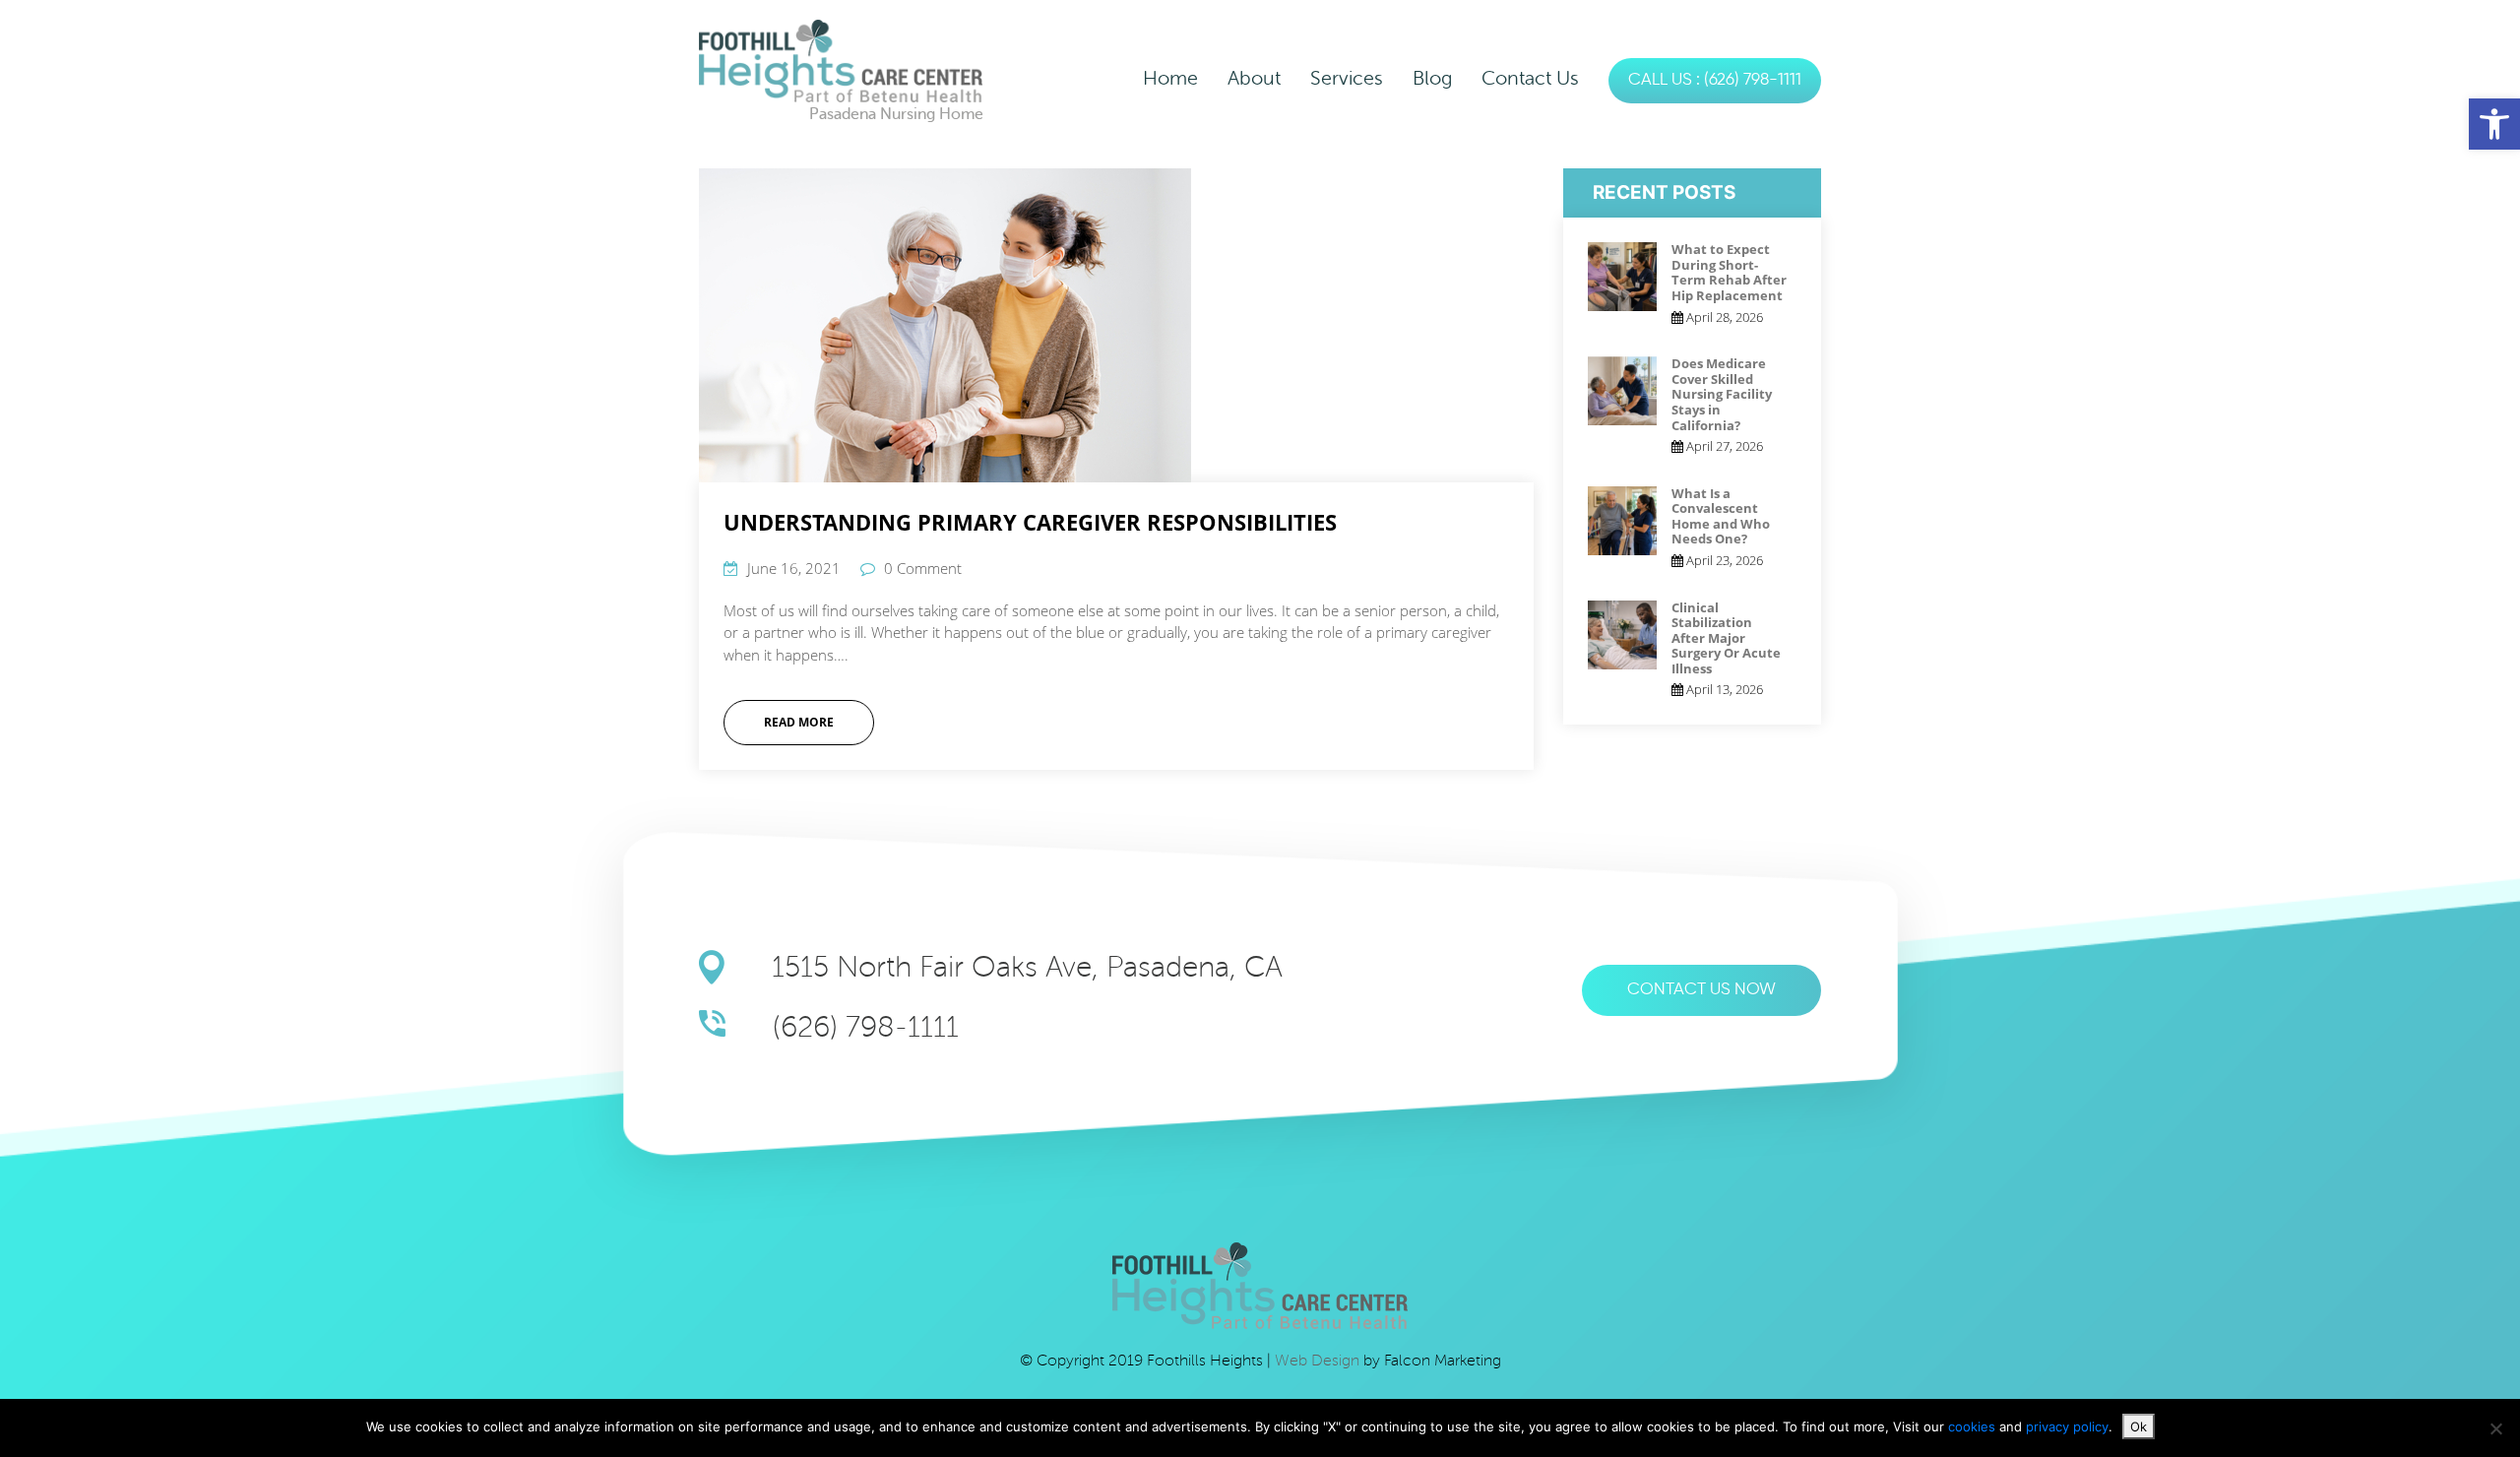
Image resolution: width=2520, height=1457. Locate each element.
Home (1170, 78)
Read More (799, 722)
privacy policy (2067, 1426)
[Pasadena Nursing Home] (841, 60)
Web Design (1319, 1361)
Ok (2139, 1426)
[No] (2495, 1428)
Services (1347, 78)
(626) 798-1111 (866, 1027)
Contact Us (1530, 78)
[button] (2494, 124)
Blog (1432, 78)
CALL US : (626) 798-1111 (1715, 80)
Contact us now (1701, 990)
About (1254, 78)
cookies (1974, 1426)
